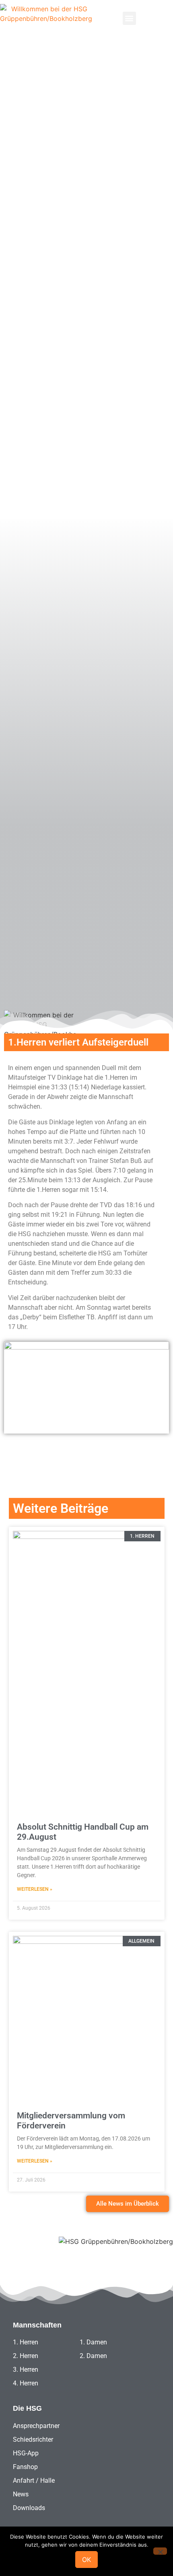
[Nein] (160, 2551)
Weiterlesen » (35, 1889)
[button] (129, 18)
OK (86, 2560)
